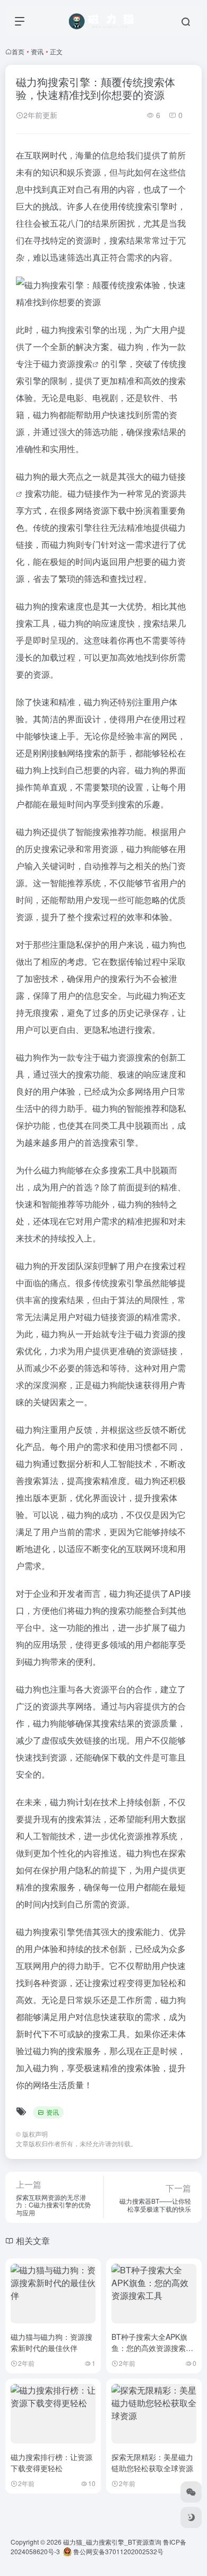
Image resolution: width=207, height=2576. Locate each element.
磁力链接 (84, 493)
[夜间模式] (191, 2517)
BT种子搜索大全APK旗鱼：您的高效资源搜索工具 (152, 2348)
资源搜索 (75, 364)
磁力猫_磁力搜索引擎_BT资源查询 (112, 2542)
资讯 (37, 51)
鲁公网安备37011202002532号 (118, 2551)
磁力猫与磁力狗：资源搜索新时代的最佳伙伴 (51, 2342)
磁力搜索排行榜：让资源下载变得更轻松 (51, 2462)
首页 (18, 51)
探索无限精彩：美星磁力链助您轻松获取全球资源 (152, 2462)
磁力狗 (54, 330)
